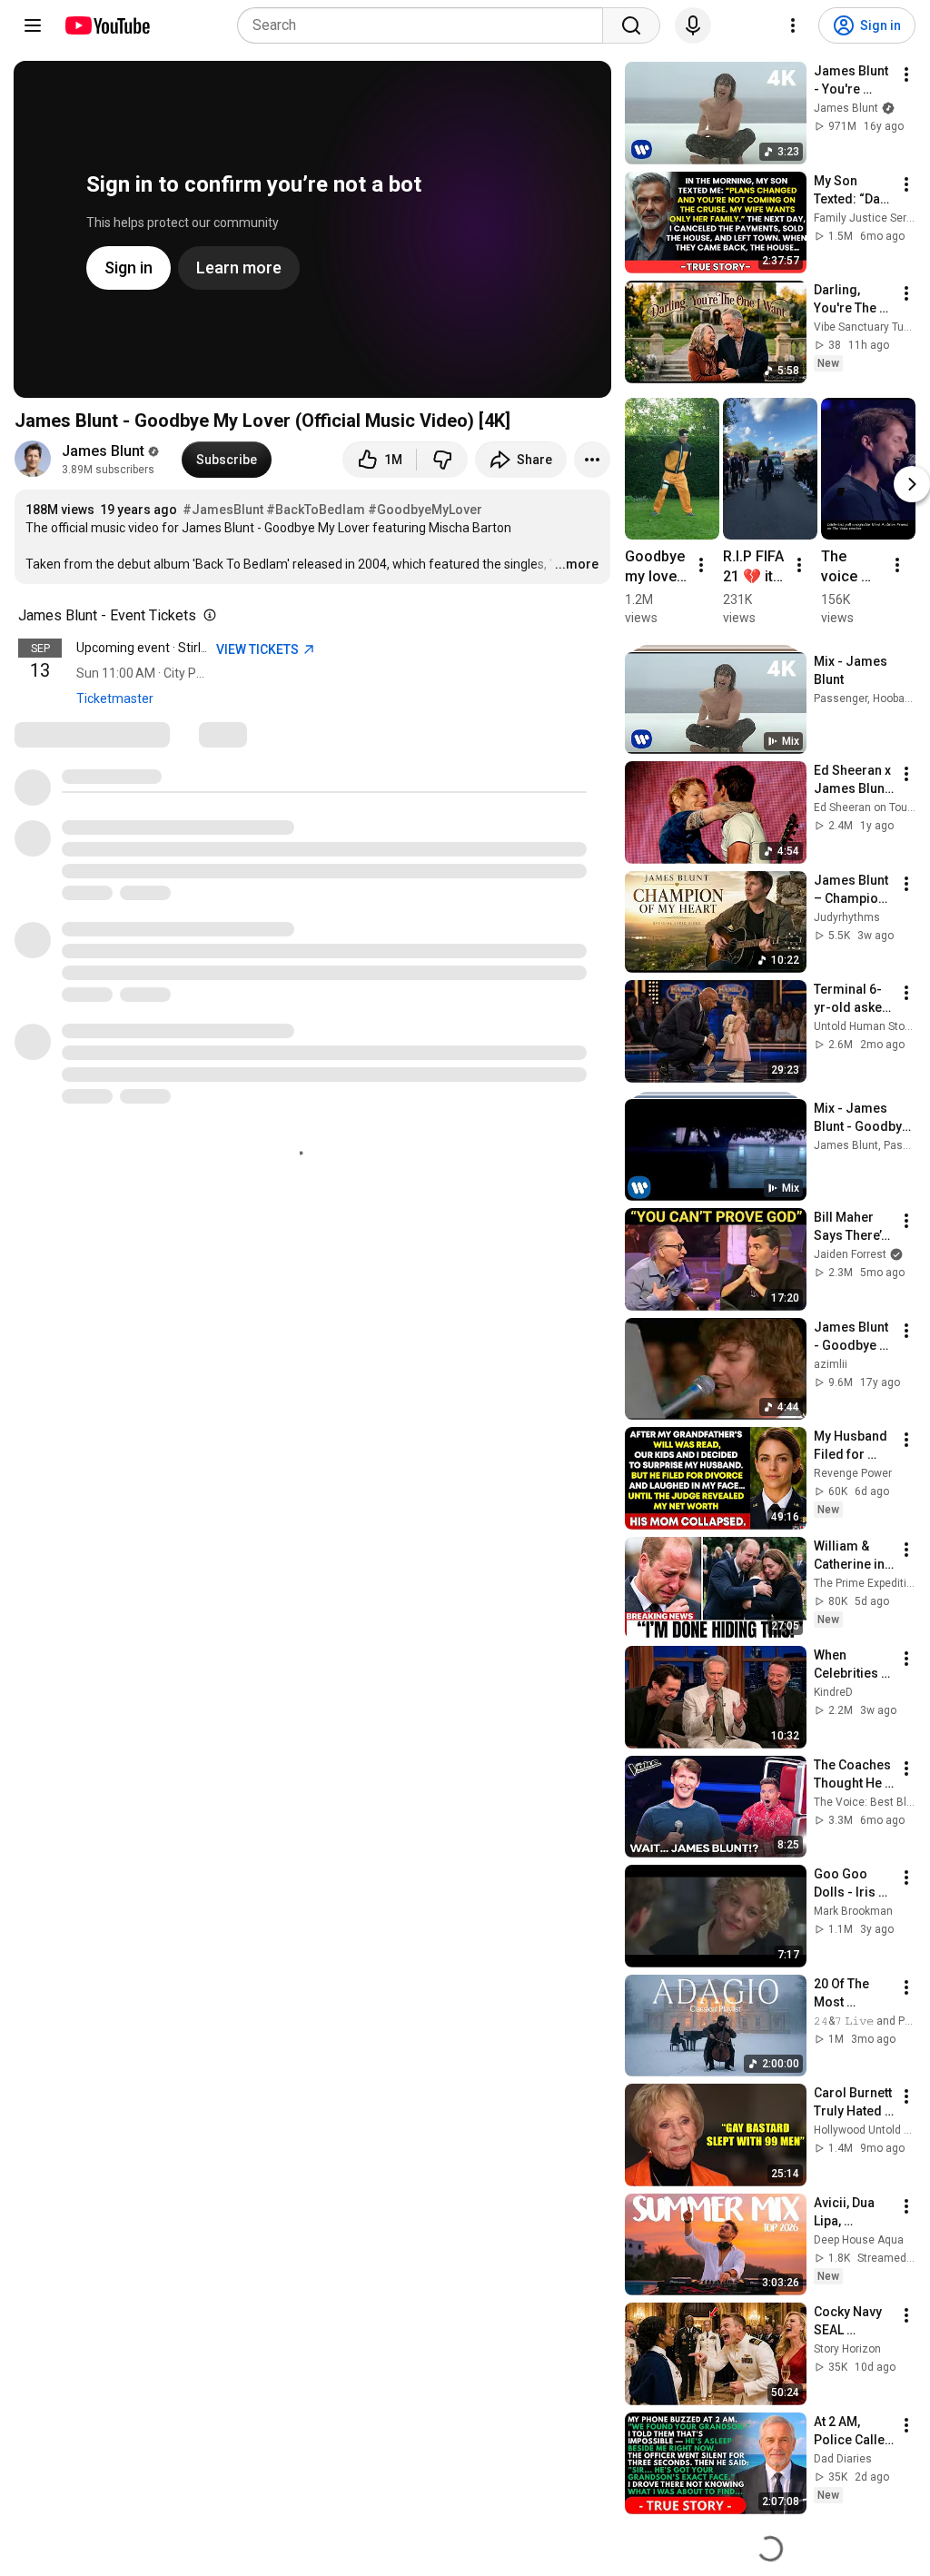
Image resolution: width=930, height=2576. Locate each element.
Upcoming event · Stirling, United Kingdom (195, 648)
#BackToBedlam (316, 510)
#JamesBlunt (223, 510)
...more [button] (577, 564)
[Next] (912, 483)
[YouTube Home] (107, 25)
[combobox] (425, 25)
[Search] (631, 25)
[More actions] (592, 460)
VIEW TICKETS (259, 649)
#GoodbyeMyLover (425, 510)
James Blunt (103, 451)
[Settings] (793, 25)
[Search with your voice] (693, 25)
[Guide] (33, 25)
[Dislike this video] (442, 460)
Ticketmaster (115, 698)
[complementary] (206, 616)
